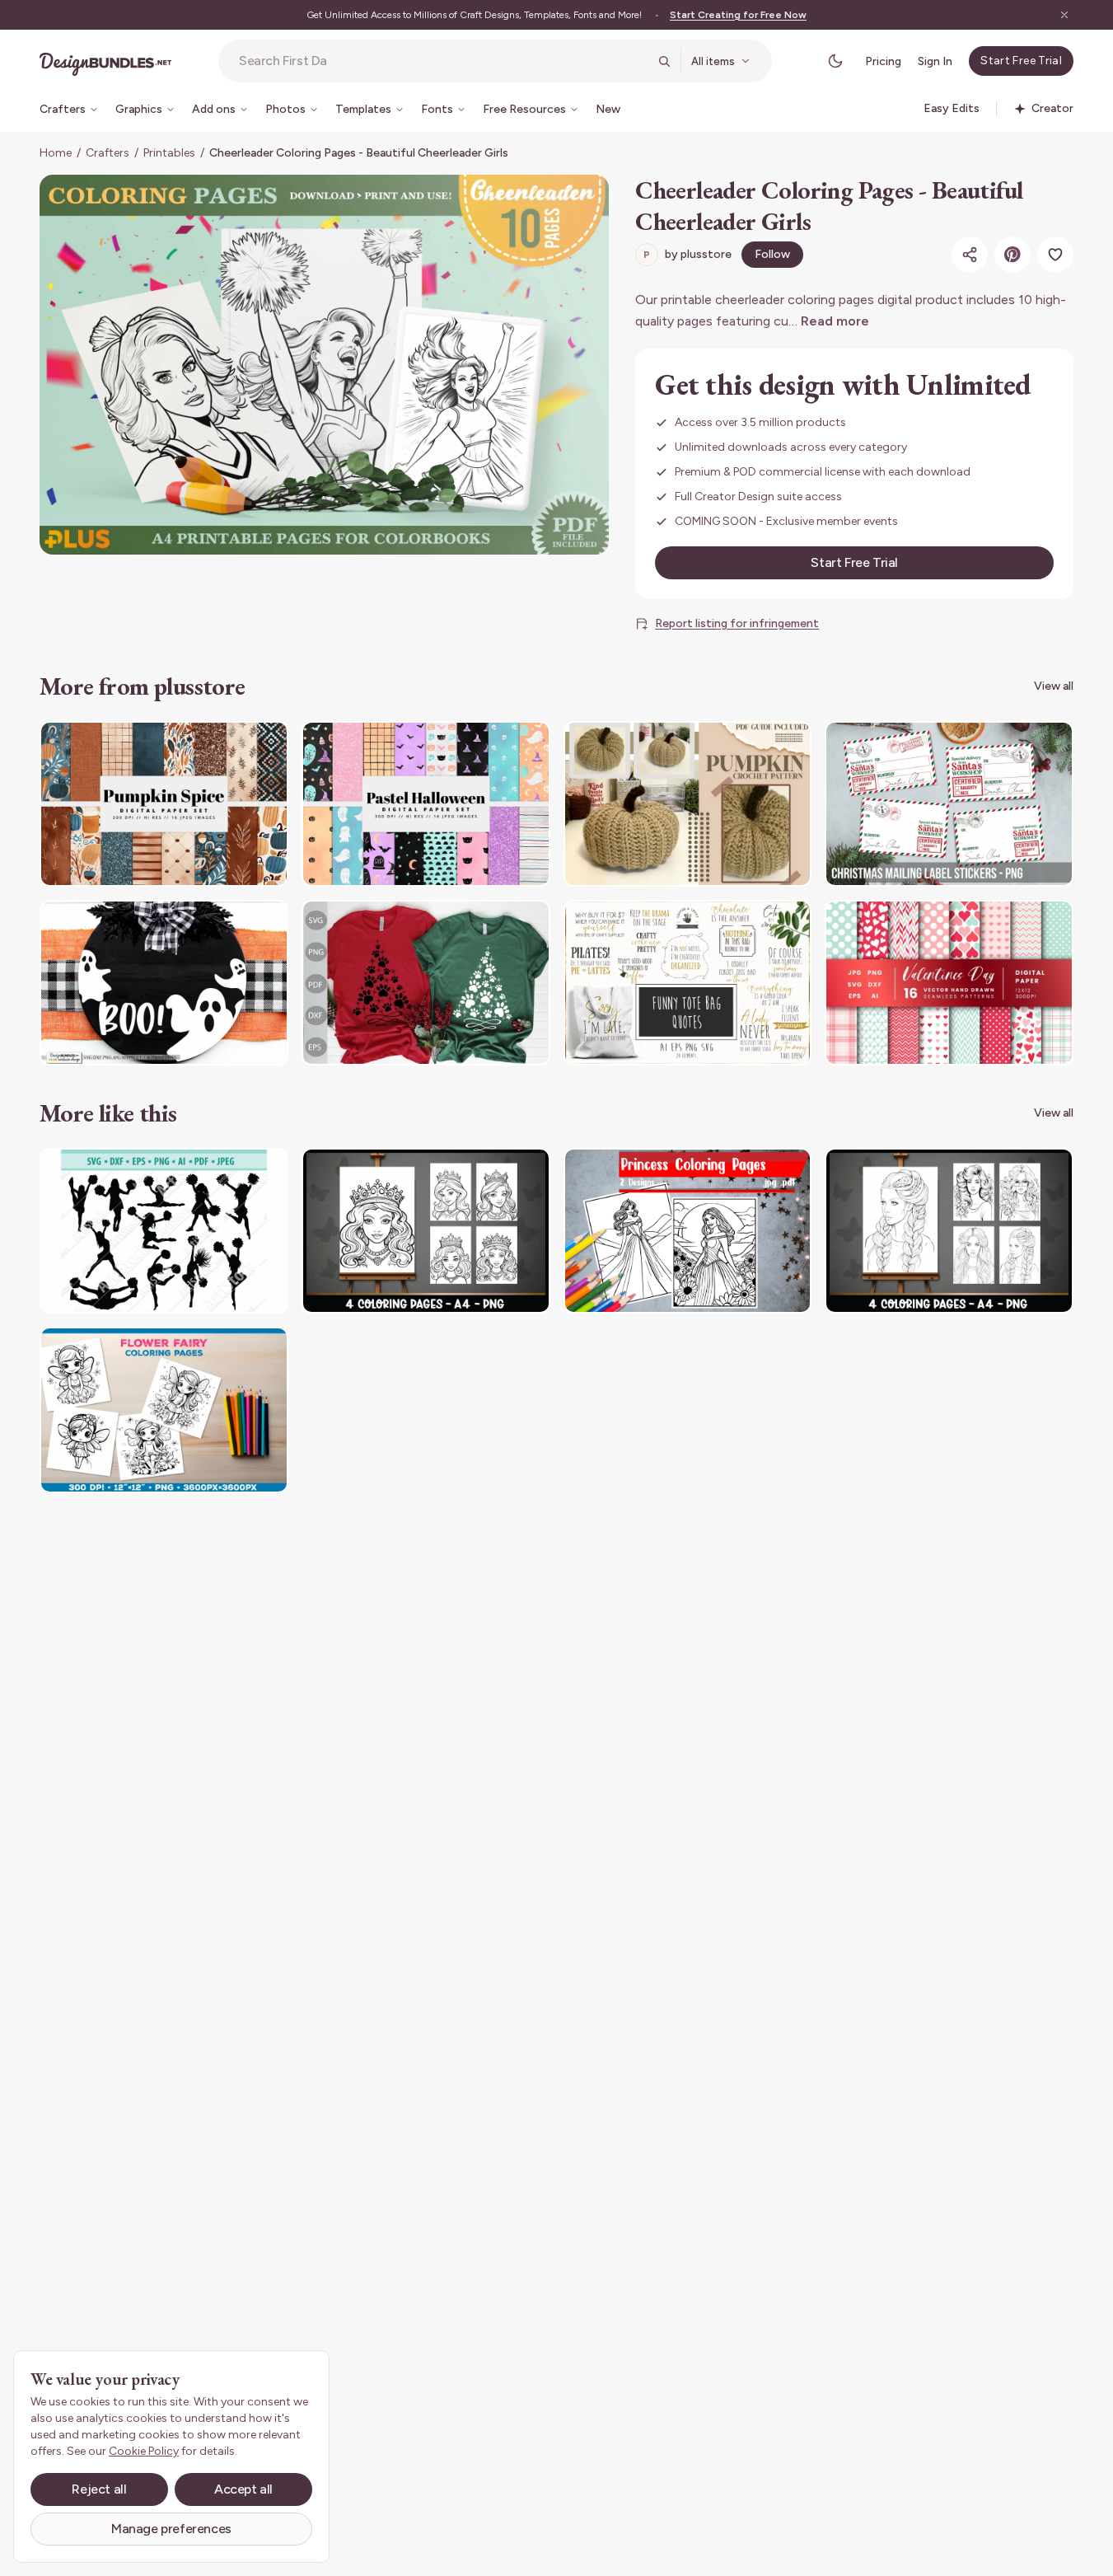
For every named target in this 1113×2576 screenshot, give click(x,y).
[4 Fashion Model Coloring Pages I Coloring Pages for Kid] (949, 1231)
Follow (772, 254)
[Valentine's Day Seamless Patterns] (949, 983)
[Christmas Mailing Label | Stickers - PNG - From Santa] (949, 804)
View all (1054, 686)
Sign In (935, 61)
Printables (169, 153)
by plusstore (687, 254)
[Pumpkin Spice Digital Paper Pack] (164, 804)
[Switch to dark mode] (835, 61)
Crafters (108, 153)
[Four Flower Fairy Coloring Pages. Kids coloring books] (164, 1410)
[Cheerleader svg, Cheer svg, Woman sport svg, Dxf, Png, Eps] (164, 1231)
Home (56, 153)
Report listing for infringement (737, 623)
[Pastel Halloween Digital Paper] (426, 804)
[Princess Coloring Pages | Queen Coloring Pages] (688, 1231)
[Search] (664, 61)
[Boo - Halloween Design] (164, 983)
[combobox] (443, 61)
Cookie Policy (144, 2451)
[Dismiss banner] (1064, 15)
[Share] (970, 255)
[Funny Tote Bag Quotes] (688, 983)
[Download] (231, 744)
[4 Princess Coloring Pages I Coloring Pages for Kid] (426, 1231)
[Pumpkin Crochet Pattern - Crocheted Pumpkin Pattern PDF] (688, 804)
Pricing (883, 61)
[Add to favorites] (1055, 255)
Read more (835, 321)
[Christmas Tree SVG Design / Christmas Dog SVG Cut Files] (426, 983)
